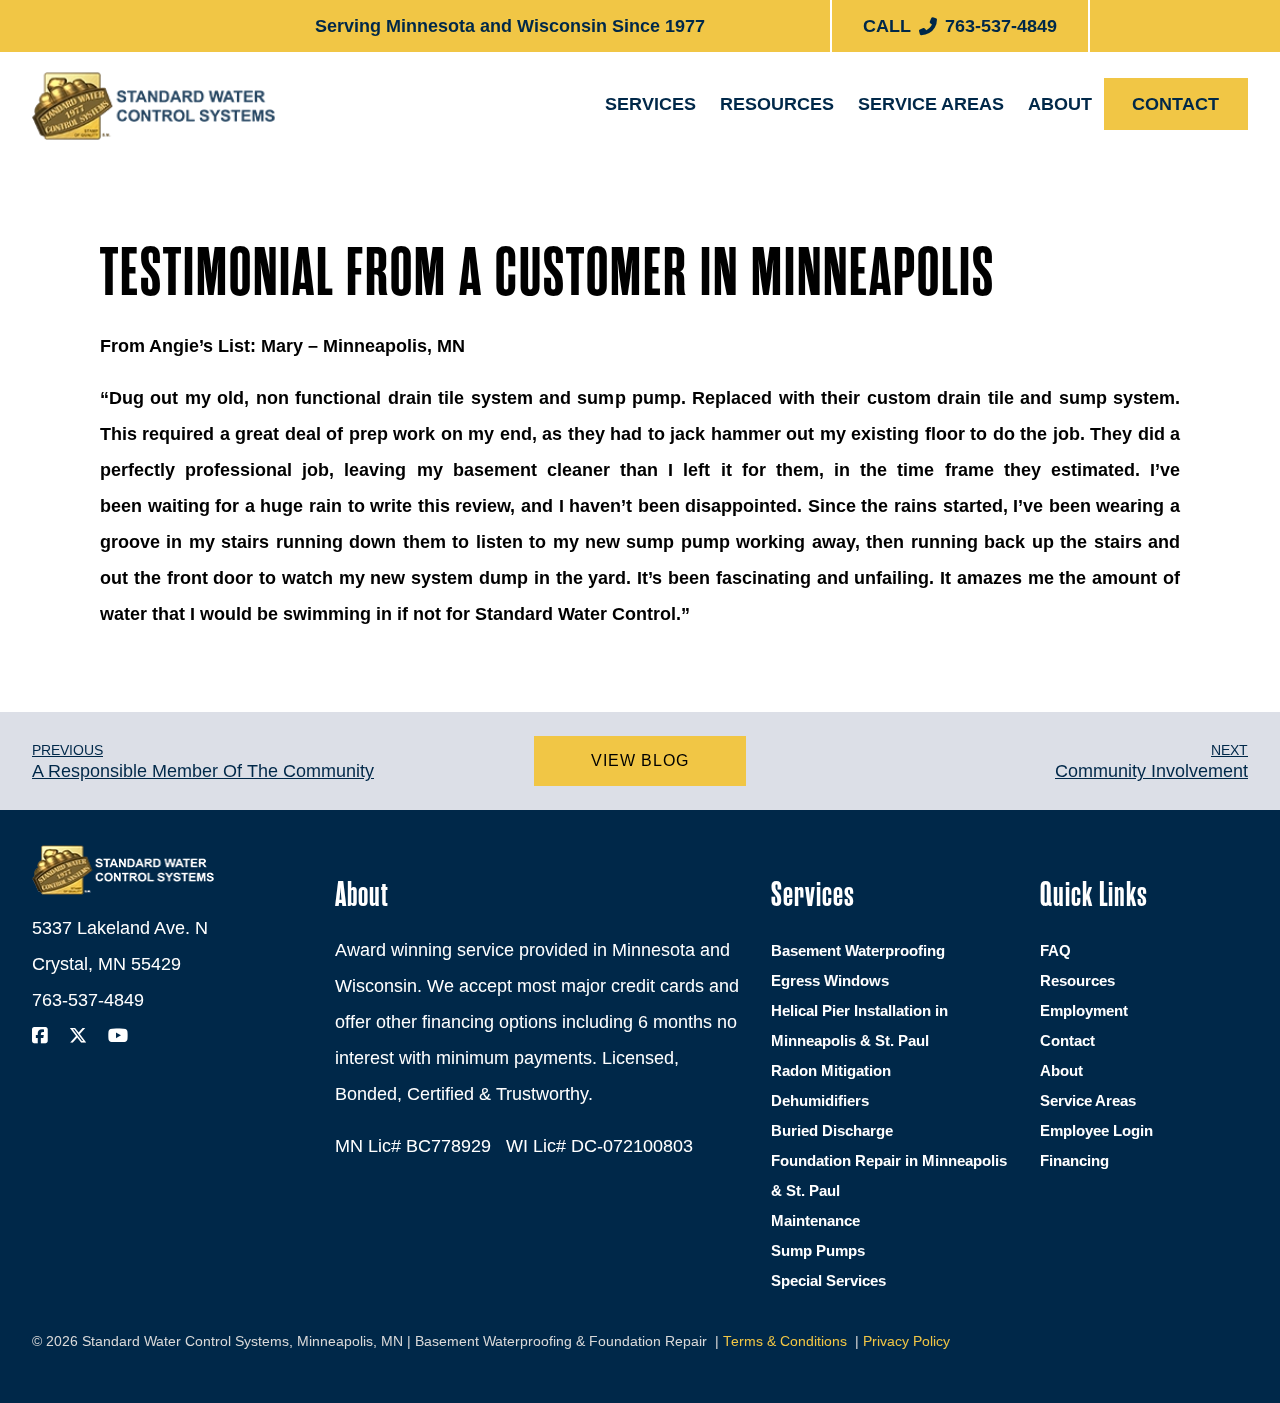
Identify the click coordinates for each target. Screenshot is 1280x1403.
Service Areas (931, 104)
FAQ (1055, 950)
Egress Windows (696, 218)
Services (650, 104)
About (1060, 104)
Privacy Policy (906, 1341)
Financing (776, 210)
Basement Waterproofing (729, 166)
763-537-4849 (88, 1000)
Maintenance (815, 1220)
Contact (1175, 104)
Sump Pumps (818, 1250)
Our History (1094, 158)
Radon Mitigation (831, 1070)
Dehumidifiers (820, 1100)
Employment (1095, 210)
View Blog (640, 760)
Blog (759, 158)
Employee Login (1096, 1130)
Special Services (828, 1280)
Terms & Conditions (785, 1341)
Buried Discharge (832, 1130)
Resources (777, 104)
